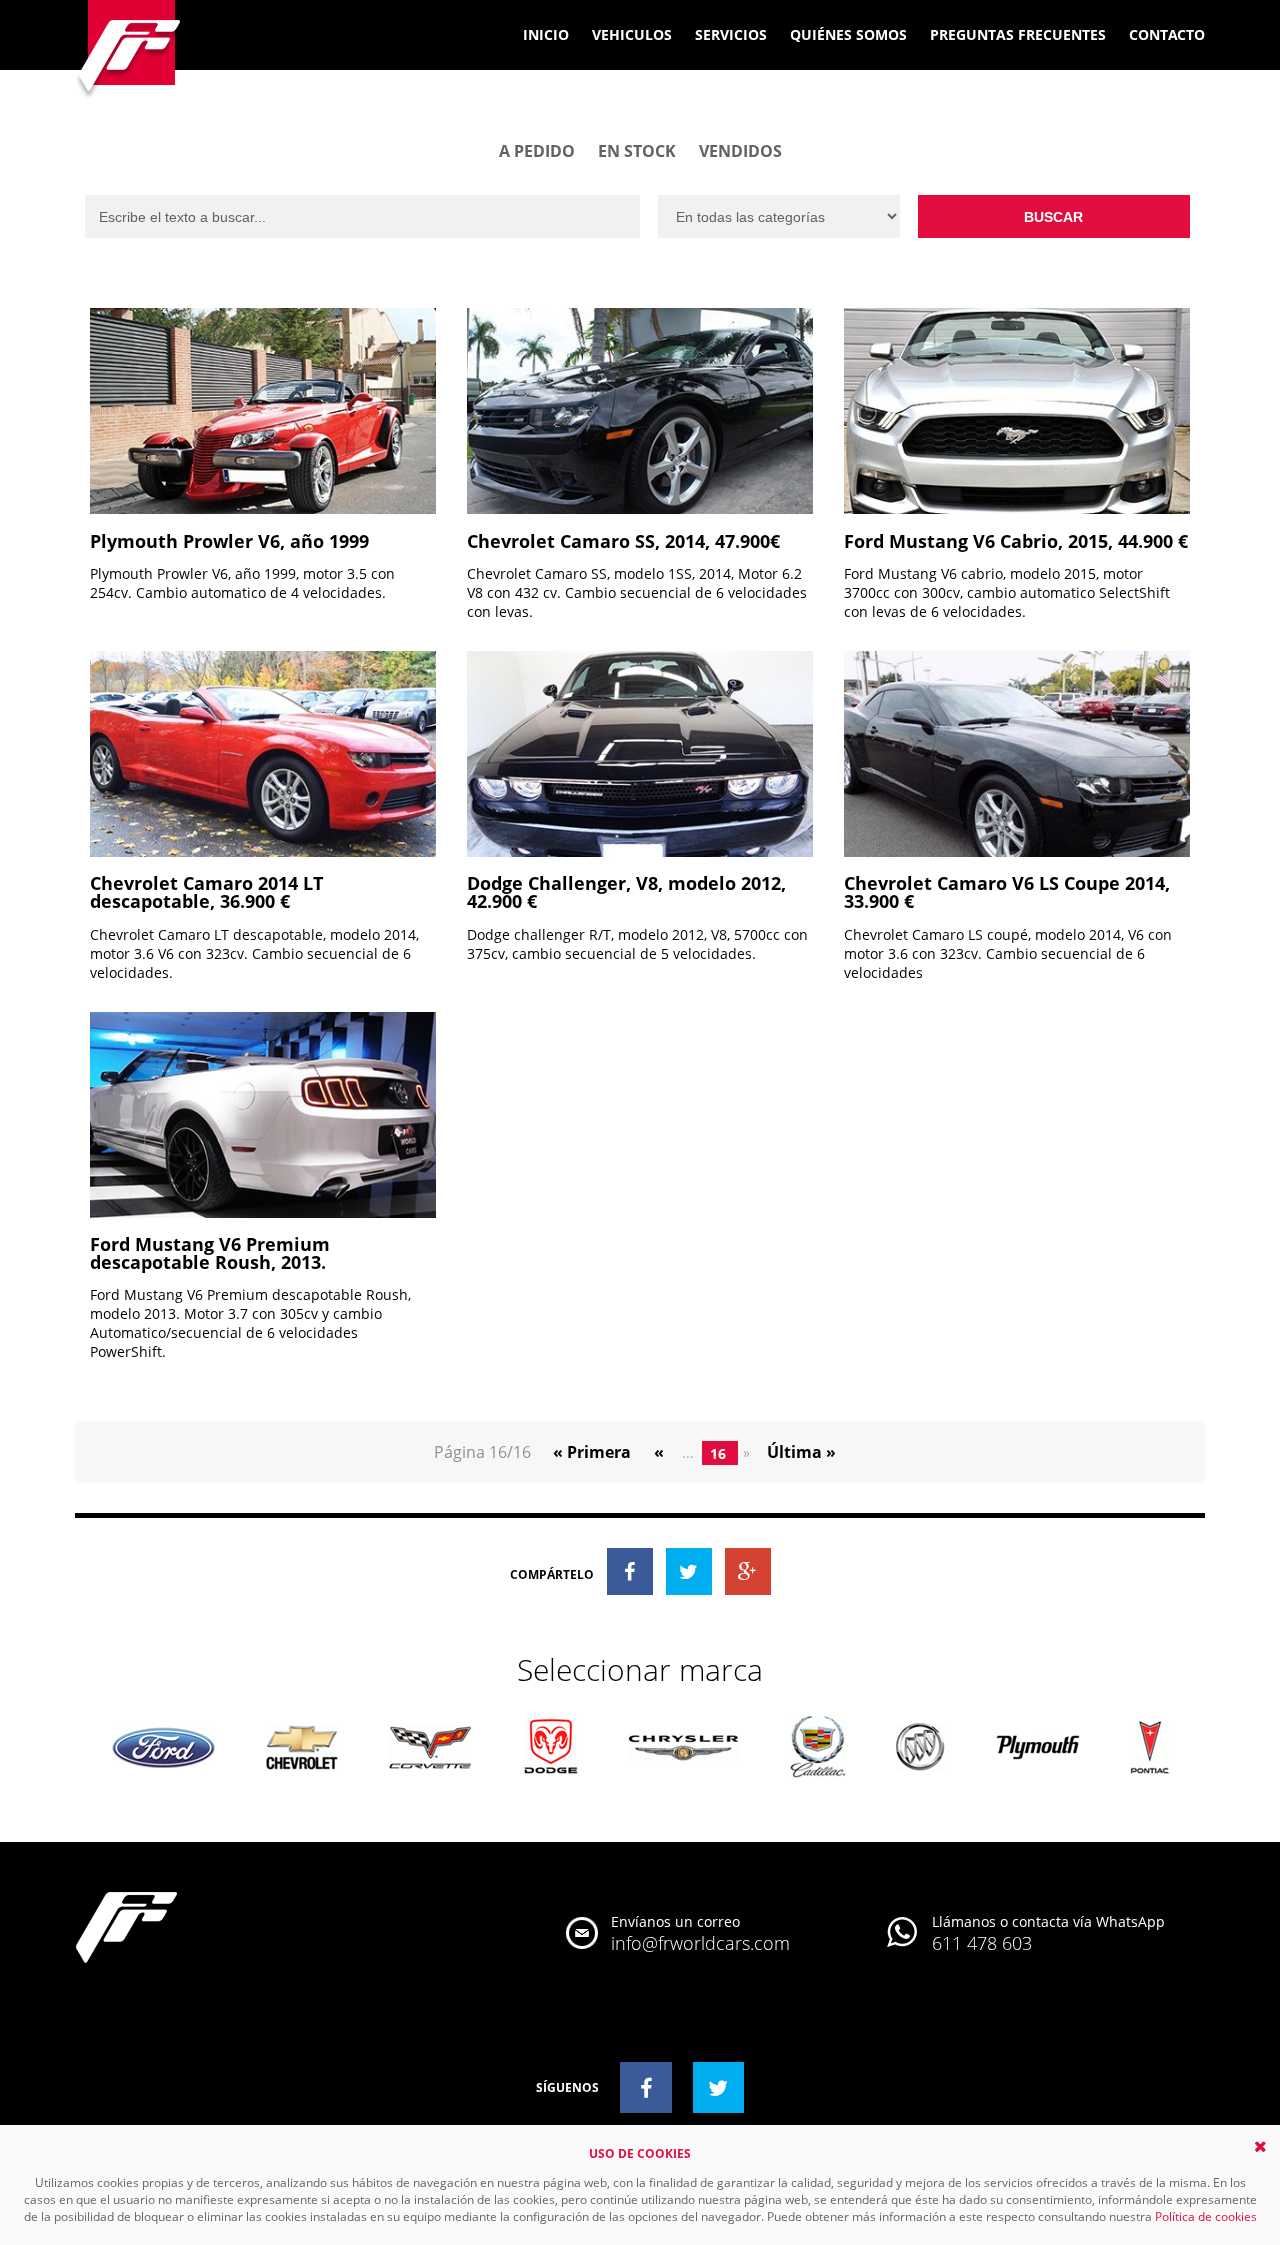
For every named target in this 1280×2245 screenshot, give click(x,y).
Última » (801, 1452)
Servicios (731, 34)
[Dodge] (550, 1748)
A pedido (537, 151)
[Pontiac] (1150, 1749)
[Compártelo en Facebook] (630, 1571)
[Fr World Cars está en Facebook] (646, 2087)
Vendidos (740, 151)
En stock (637, 151)
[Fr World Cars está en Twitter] (719, 2087)
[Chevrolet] (302, 1749)
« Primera (594, 1452)
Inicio (546, 34)
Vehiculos (632, 34)
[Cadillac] (818, 1748)
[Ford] (163, 1749)
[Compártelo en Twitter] (689, 1571)
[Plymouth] (1038, 1748)
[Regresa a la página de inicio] (129, 51)
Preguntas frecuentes (1018, 34)
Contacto (1167, 34)
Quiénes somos (848, 34)
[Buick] (920, 1748)
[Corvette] (430, 1748)
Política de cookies (1206, 2216)
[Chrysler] (683, 1749)
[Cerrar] (1260, 2146)
